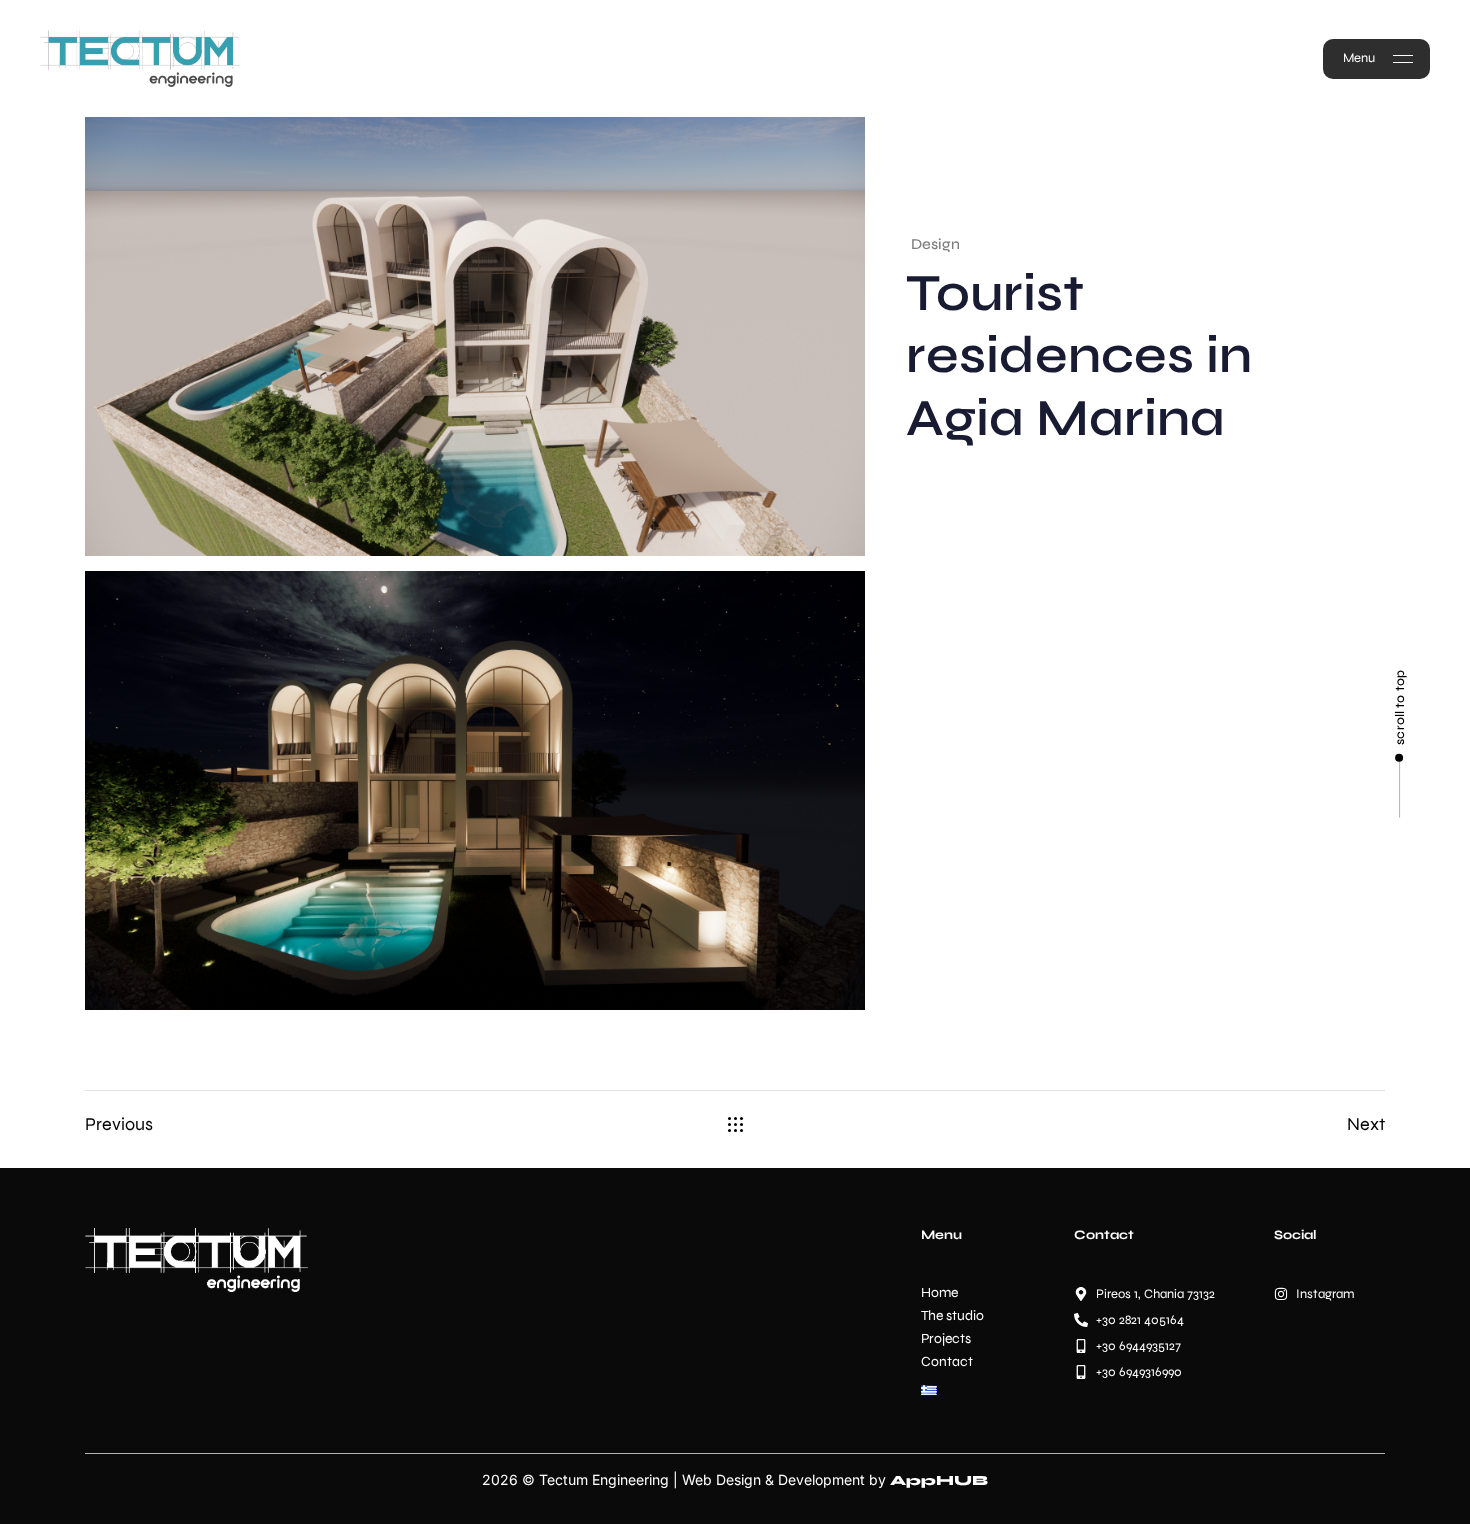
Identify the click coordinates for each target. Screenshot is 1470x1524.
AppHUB (939, 1480)
